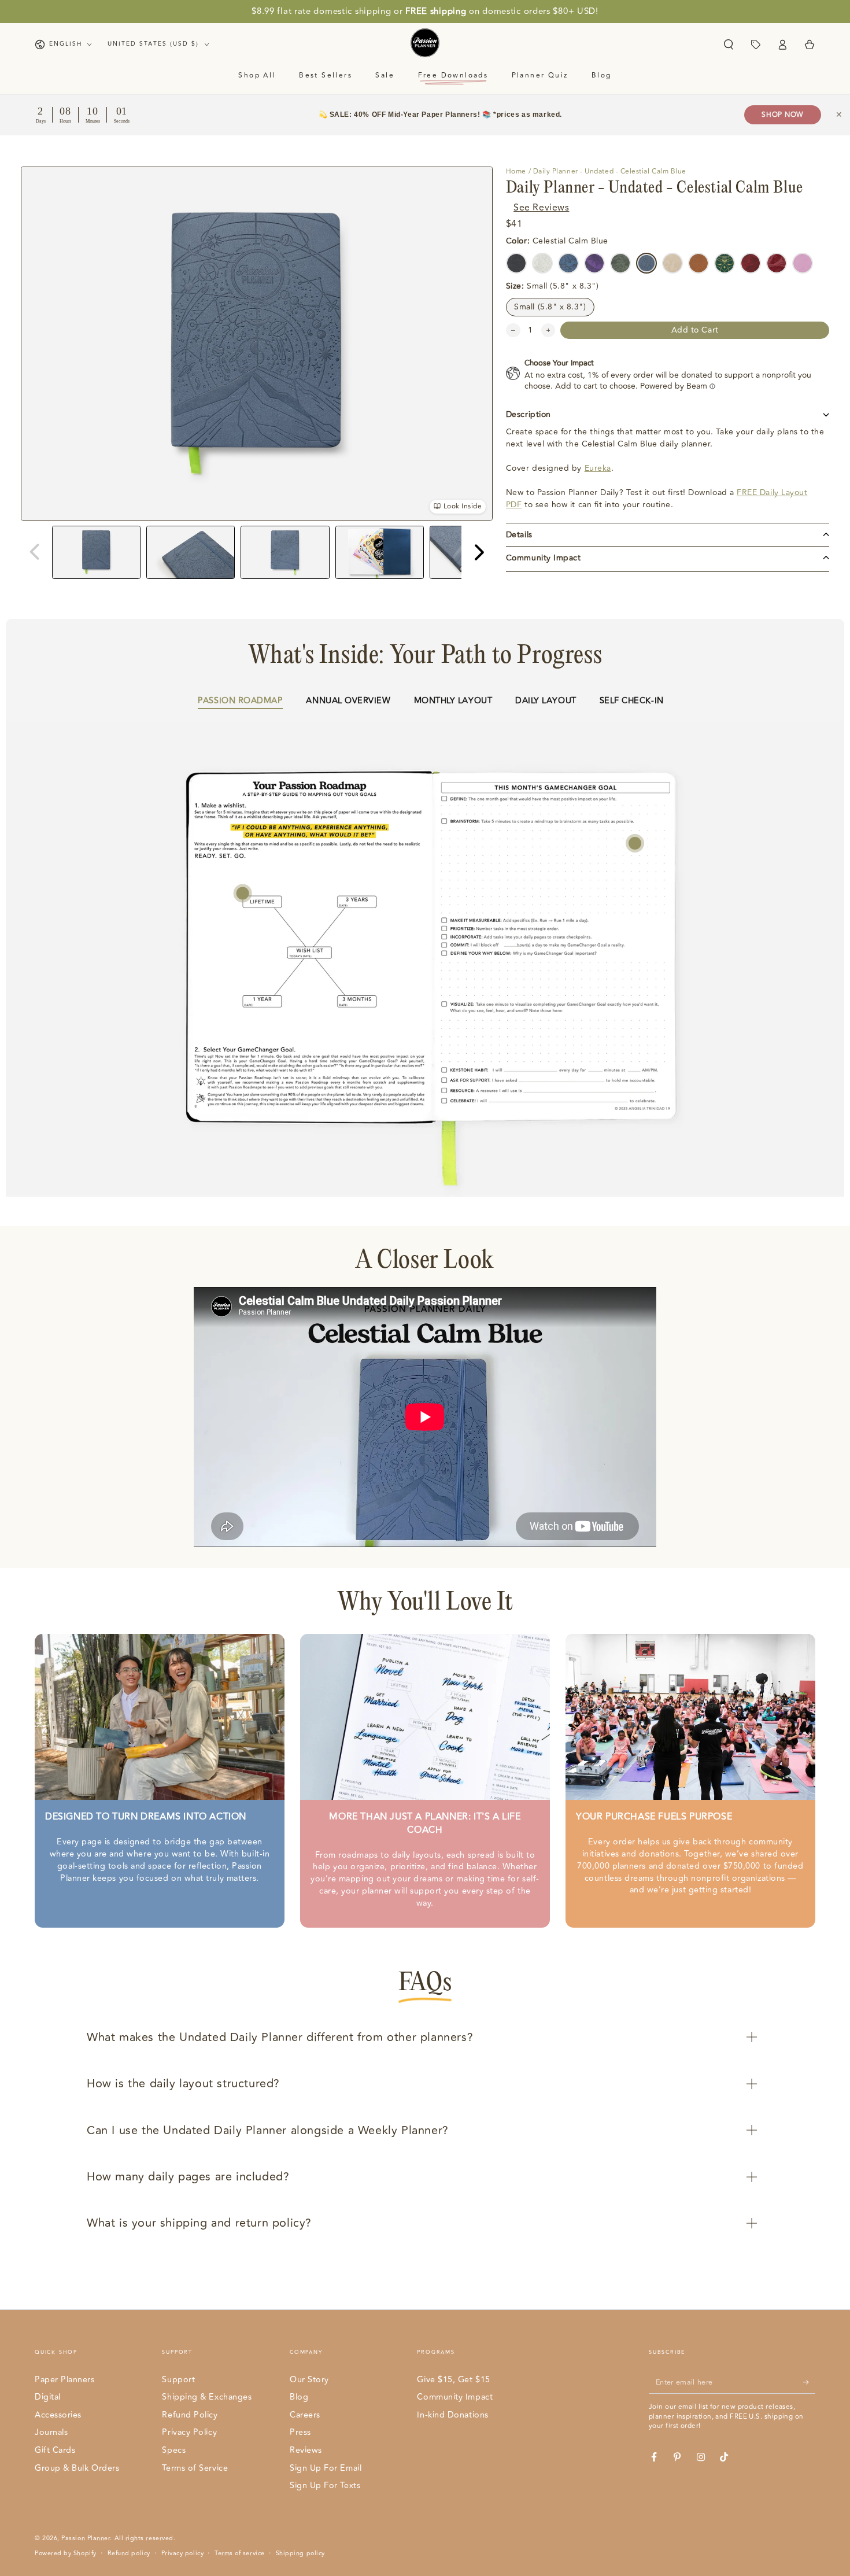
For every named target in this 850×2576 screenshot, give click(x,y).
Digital (48, 2397)
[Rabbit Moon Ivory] (672, 263)
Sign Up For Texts (325, 2485)
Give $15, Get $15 (453, 2380)
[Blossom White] (542, 263)
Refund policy (129, 2553)
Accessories (58, 2415)
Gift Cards (55, 2450)
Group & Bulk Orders (77, 2468)
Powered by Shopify (66, 2553)
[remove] (513, 331)
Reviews (306, 2450)
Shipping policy (300, 2553)
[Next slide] (478, 552)
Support (178, 2380)
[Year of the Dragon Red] (751, 263)
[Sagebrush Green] (620, 263)
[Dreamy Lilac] (803, 263)
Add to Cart (695, 330)
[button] (728, 45)
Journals (51, 2432)
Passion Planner (86, 2538)
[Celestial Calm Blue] (646, 263)
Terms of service (240, 2553)
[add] (548, 331)
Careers (305, 2415)
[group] (96, 552)
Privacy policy (183, 2553)
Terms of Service (195, 2468)
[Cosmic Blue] (568, 263)
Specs (174, 2450)
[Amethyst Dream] (594, 263)
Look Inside (463, 506)
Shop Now (783, 115)
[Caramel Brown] (699, 263)
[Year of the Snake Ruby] (777, 263)
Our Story (309, 2380)
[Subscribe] (809, 2382)
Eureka (598, 468)
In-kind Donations (452, 2415)
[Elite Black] (516, 263)
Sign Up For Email (326, 2468)
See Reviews (541, 208)
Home (516, 171)
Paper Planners (65, 2380)
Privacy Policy (189, 2432)
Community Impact (455, 2397)
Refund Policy (190, 2415)
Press (300, 2432)
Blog (299, 2397)
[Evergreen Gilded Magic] (725, 263)
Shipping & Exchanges (207, 2397)
